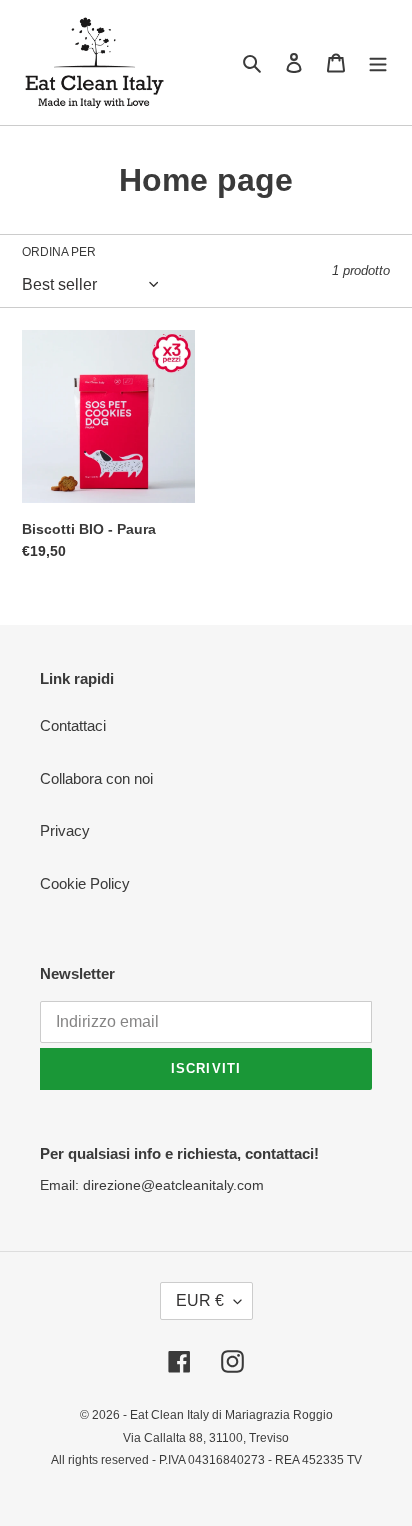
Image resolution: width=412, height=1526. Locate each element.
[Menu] (378, 62)
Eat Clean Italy (169, 1415)
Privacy (65, 830)
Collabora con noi (96, 778)
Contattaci (73, 725)
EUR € (200, 1300)
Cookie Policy (85, 883)
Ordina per (59, 252)
